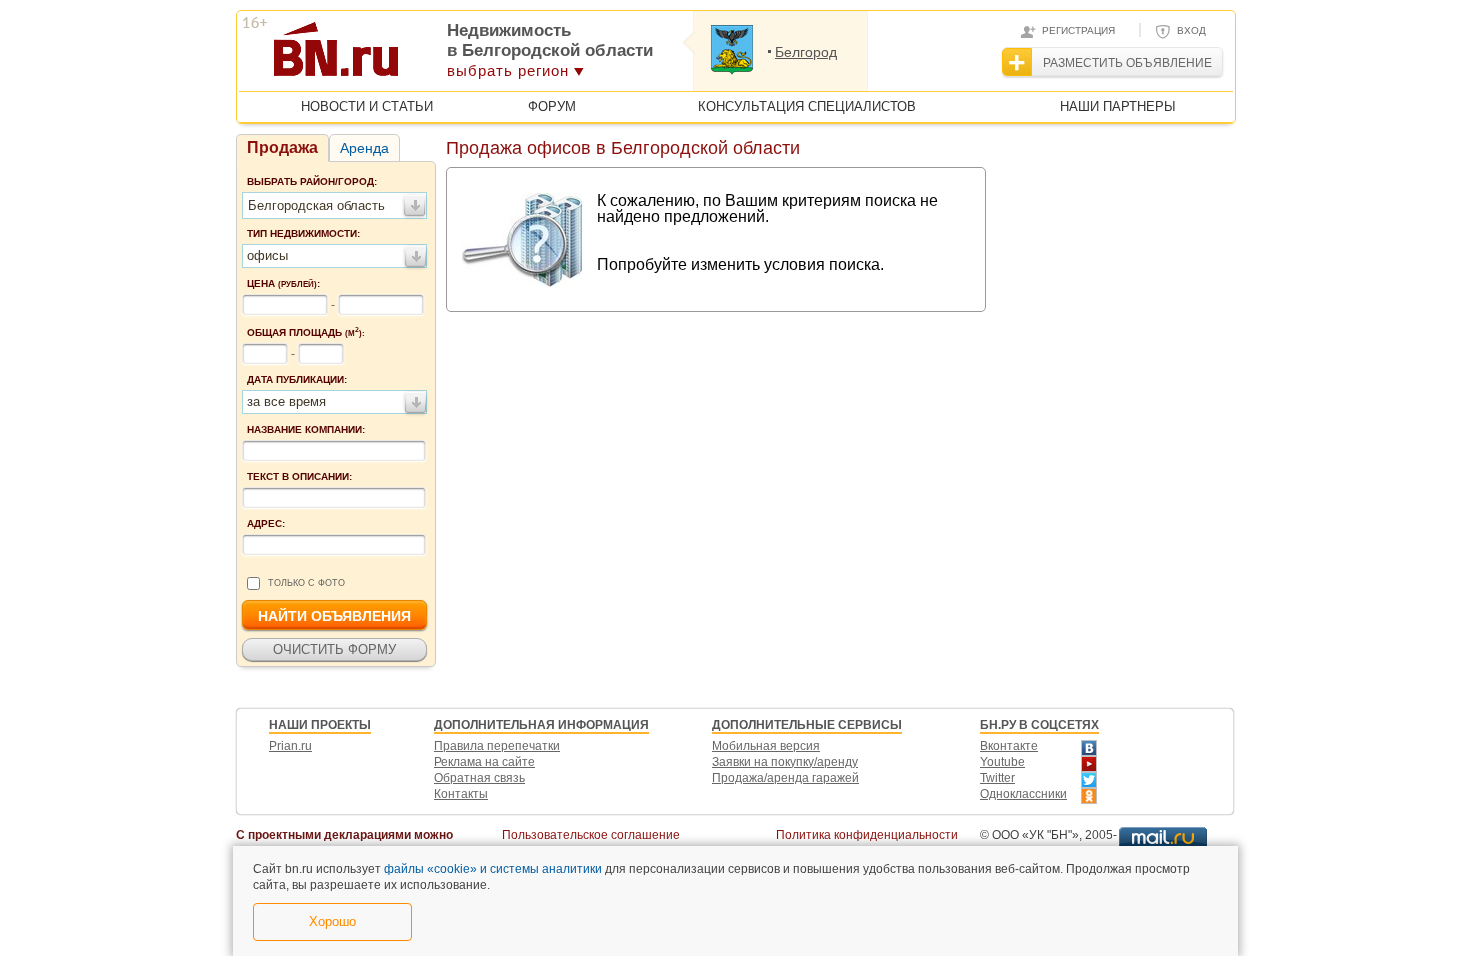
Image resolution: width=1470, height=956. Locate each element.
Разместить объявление (1127, 63)
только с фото (306, 583)
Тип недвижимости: (303, 233)
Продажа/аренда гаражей (785, 778)
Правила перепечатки (497, 746)
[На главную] (433, 56)
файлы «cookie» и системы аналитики (493, 869)
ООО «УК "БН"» (1035, 835)
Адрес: (266, 523)
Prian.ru (290, 746)
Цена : (283, 283)
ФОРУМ (552, 106)
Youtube (1002, 762)
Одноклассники (1023, 794)
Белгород (806, 52)
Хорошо (332, 921)
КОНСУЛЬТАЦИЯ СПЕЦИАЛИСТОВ (807, 106)
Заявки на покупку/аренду (785, 762)
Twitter (997, 778)
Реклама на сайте (484, 762)
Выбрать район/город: (312, 181)
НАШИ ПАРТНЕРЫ (1118, 106)
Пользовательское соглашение (591, 835)
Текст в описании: (299, 476)
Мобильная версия (766, 746)
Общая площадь (306, 332)
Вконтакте (1009, 746)
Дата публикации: (297, 379)
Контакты (461, 794)
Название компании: (306, 429)
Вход (1191, 30)
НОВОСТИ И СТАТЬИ (367, 106)
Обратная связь (479, 778)
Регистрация (1078, 30)
